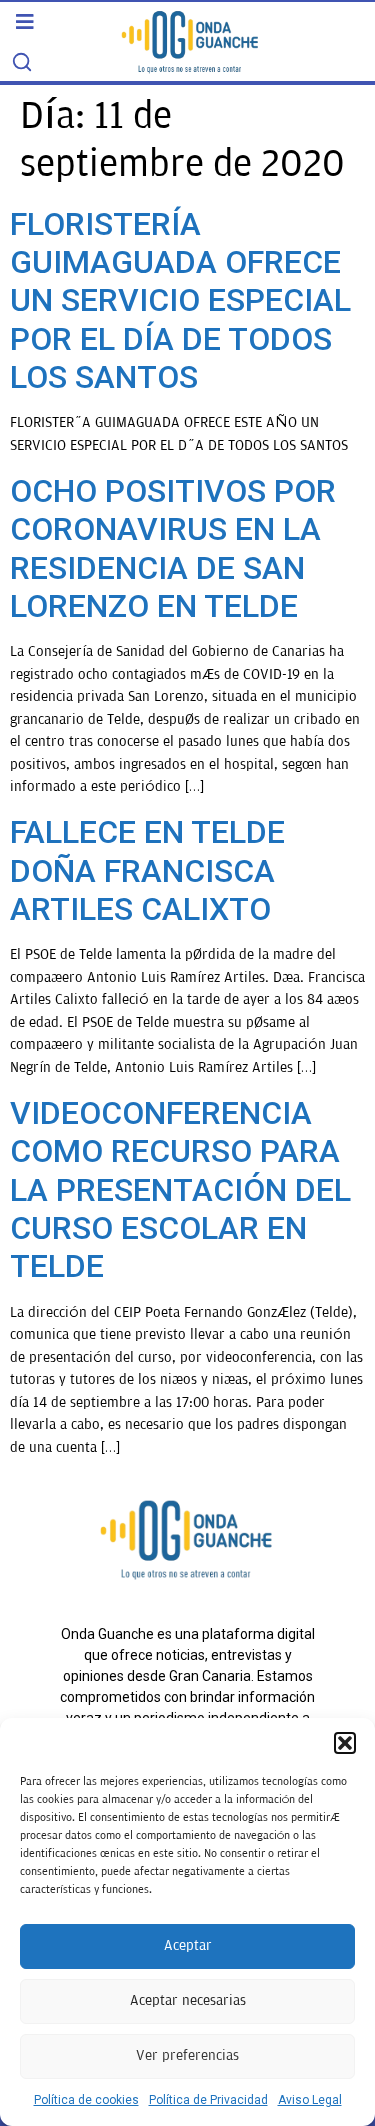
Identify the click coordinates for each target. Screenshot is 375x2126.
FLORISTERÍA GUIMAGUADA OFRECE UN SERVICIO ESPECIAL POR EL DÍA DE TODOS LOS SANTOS (180, 301)
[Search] (22, 62)
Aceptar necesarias (188, 2000)
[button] (345, 1743)
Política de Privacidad (208, 2100)
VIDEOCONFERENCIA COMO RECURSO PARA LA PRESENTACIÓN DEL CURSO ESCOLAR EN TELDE (180, 1190)
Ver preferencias (187, 2055)
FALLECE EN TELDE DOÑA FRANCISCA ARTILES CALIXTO (147, 870)
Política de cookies (86, 2100)
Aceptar (188, 1945)
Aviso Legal (310, 2100)
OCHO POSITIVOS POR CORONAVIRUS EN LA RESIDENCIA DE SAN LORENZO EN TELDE (173, 548)
